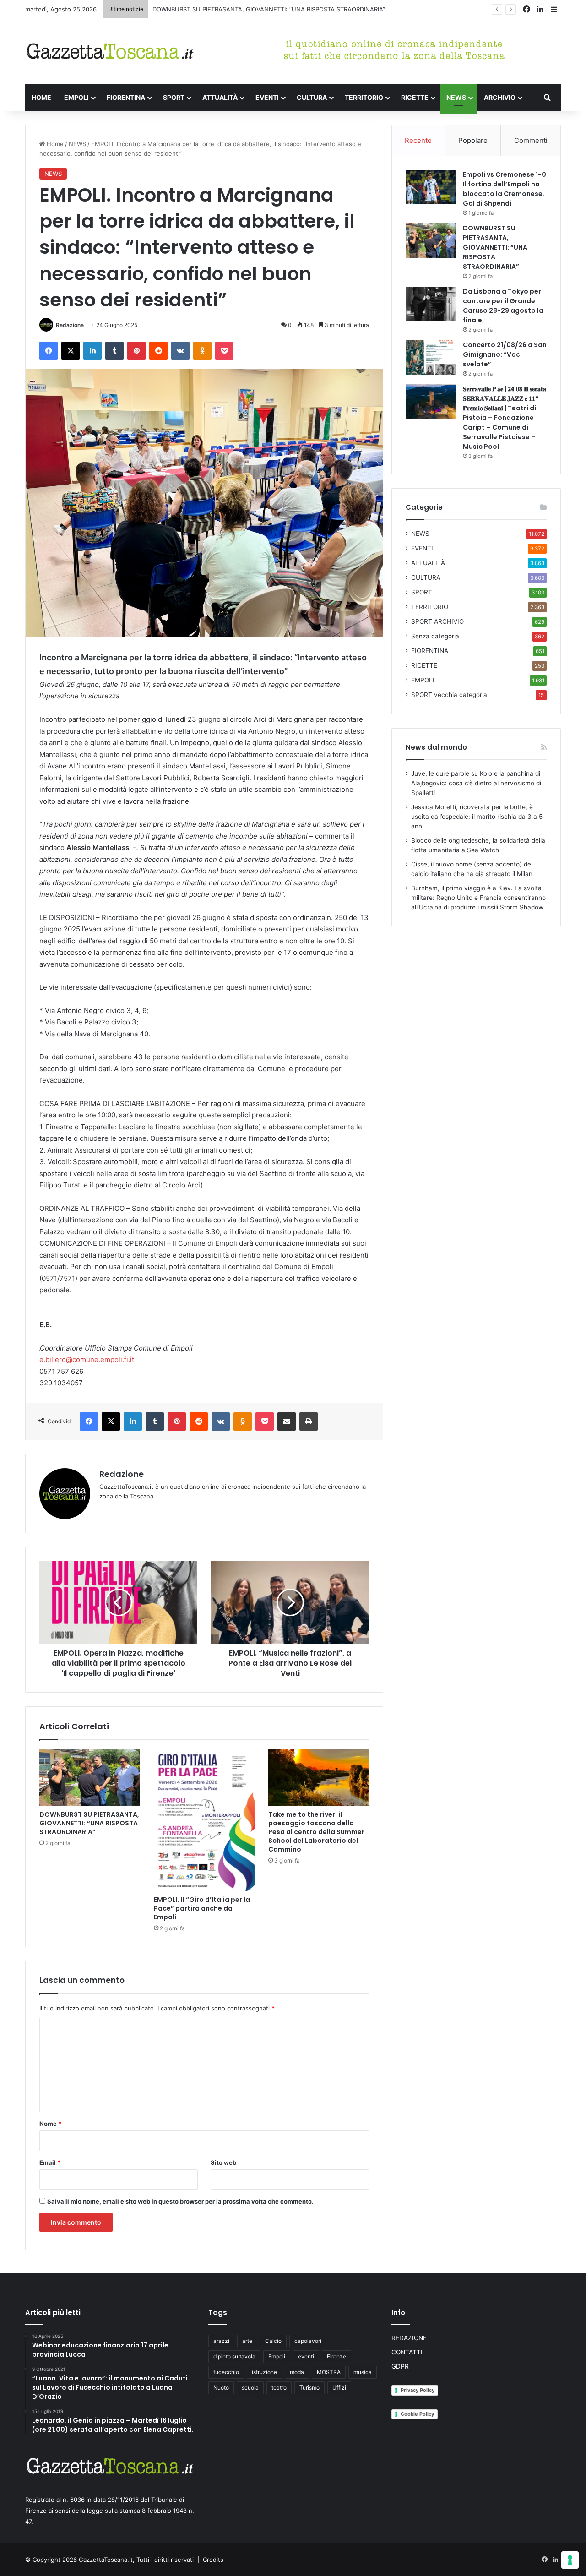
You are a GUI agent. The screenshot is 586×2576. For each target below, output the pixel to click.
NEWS (456, 97)
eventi (306, 2356)
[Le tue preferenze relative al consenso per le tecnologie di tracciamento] (570, 2560)
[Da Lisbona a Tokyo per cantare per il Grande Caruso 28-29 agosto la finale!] (431, 304)
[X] (71, 351)
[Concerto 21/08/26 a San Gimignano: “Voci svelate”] (431, 357)
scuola (250, 2388)
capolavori (308, 2341)
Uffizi (339, 2388)
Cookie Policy (417, 2414)
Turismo (309, 2388)
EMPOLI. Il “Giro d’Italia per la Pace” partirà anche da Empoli (202, 1908)
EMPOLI (76, 97)
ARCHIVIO (500, 97)
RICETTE (415, 97)
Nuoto (221, 2388)
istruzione (264, 2372)
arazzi (221, 2341)
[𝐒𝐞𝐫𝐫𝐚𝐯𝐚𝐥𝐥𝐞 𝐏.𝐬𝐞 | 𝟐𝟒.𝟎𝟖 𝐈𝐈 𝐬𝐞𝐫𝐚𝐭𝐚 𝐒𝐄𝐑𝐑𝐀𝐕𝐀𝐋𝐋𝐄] (431, 401)
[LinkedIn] (92, 351)
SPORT (174, 97)
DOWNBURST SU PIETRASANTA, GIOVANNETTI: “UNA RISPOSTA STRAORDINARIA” (269, 9)
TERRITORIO (364, 97)
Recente (418, 140)
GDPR (400, 2366)
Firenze (336, 2356)
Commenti (531, 140)
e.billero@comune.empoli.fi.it (87, 1359)
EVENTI (267, 97)
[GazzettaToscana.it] (110, 52)
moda (297, 2372)
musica (363, 2372)
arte (247, 2341)
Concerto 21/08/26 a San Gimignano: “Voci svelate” (505, 354)
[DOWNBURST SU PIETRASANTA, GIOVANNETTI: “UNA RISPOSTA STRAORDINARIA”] (90, 1777)
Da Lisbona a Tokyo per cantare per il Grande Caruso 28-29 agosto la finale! (503, 306)
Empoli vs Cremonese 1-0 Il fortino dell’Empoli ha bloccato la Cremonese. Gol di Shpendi (505, 189)
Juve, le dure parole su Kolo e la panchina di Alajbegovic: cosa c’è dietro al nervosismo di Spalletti (476, 783)
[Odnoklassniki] (202, 351)
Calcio (273, 2341)
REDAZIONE (409, 2338)
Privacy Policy (418, 2390)
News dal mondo (436, 747)
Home (54, 144)
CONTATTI (407, 2352)
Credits (213, 2560)
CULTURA (312, 97)
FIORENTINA (126, 97)
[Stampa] (309, 1421)
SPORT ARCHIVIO (437, 621)
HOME (41, 97)
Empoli (277, 2356)
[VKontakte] (180, 351)
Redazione (70, 325)
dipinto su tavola (234, 2356)
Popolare (473, 140)
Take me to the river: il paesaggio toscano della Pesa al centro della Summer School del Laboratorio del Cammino (316, 1832)
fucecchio (226, 2372)
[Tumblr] (114, 351)
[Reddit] (158, 351)
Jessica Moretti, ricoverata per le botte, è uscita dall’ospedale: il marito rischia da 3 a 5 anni (477, 817)
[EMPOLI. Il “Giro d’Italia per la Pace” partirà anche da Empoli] (204, 1820)
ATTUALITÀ (220, 97)
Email (50, 2162)
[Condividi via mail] (287, 1421)
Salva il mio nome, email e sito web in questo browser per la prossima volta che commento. (180, 2201)
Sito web (223, 2162)
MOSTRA (329, 2372)
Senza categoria (435, 636)
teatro (279, 2388)
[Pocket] (224, 351)
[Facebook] (49, 351)
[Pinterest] (136, 351)
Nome (50, 2124)
